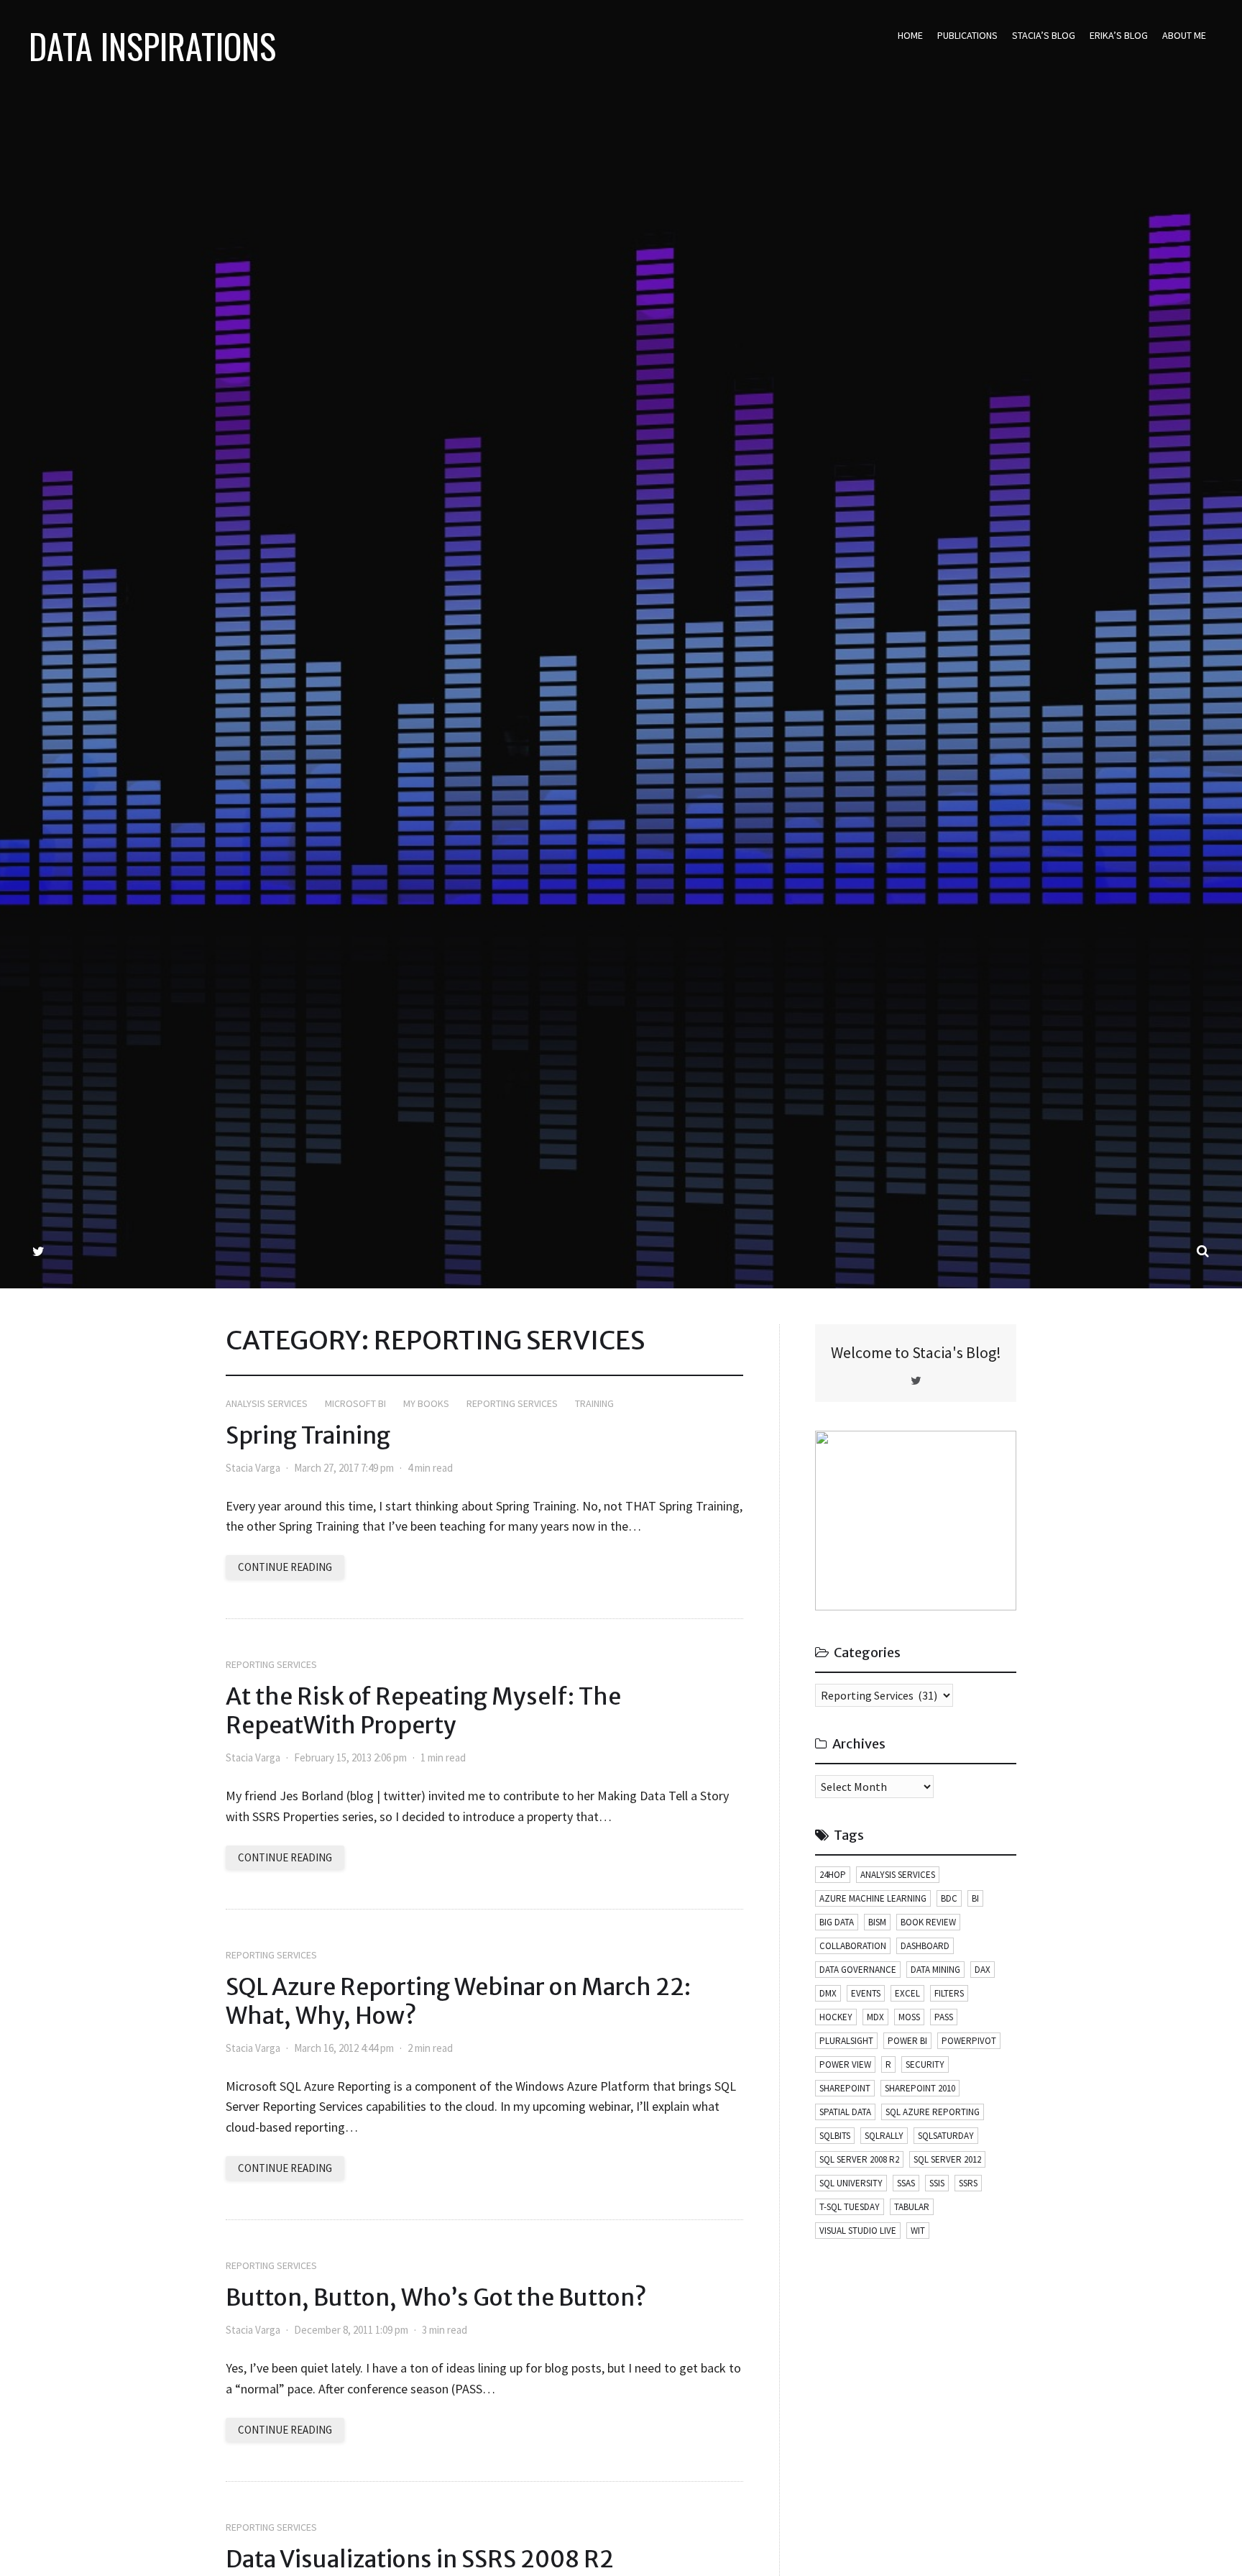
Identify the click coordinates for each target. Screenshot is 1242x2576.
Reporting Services (512, 1403)
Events (866, 1993)
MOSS (909, 2017)
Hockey (836, 2017)
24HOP (833, 1875)
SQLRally (884, 2136)
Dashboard (925, 1946)
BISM (877, 1922)
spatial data (845, 2112)
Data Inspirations (152, 46)
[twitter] (38, 1251)
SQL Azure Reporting (933, 2112)
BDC (949, 1898)
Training (594, 1403)
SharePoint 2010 (920, 2088)
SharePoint (845, 2088)
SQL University (851, 2183)
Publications (967, 35)
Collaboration (853, 1946)
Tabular (912, 2207)
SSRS (968, 2183)
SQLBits (835, 2136)
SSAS (906, 2183)
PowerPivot (969, 2041)
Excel (907, 1993)
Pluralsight (846, 2041)
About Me (1184, 35)
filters (949, 1993)
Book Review (928, 1922)
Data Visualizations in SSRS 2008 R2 (420, 2559)
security (925, 2064)
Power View (845, 2064)
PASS (944, 2017)
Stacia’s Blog (1044, 35)
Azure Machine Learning (873, 1898)
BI (975, 1898)
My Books (426, 1403)
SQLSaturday (946, 2136)
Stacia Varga (253, 1468)
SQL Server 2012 (947, 2159)
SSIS (937, 2183)
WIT (918, 2231)
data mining (935, 1970)
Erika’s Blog (1119, 35)
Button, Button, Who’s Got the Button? (436, 2298)
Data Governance (858, 1970)
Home (910, 35)
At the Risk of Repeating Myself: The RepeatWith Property (423, 1711)
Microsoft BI (355, 1403)
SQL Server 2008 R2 (859, 2159)
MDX (875, 2017)
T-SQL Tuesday (850, 2207)
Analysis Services (267, 1403)
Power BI (907, 2041)
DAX (983, 1970)
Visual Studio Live (858, 2231)
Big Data (837, 1922)
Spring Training (308, 1436)
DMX (828, 1993)
